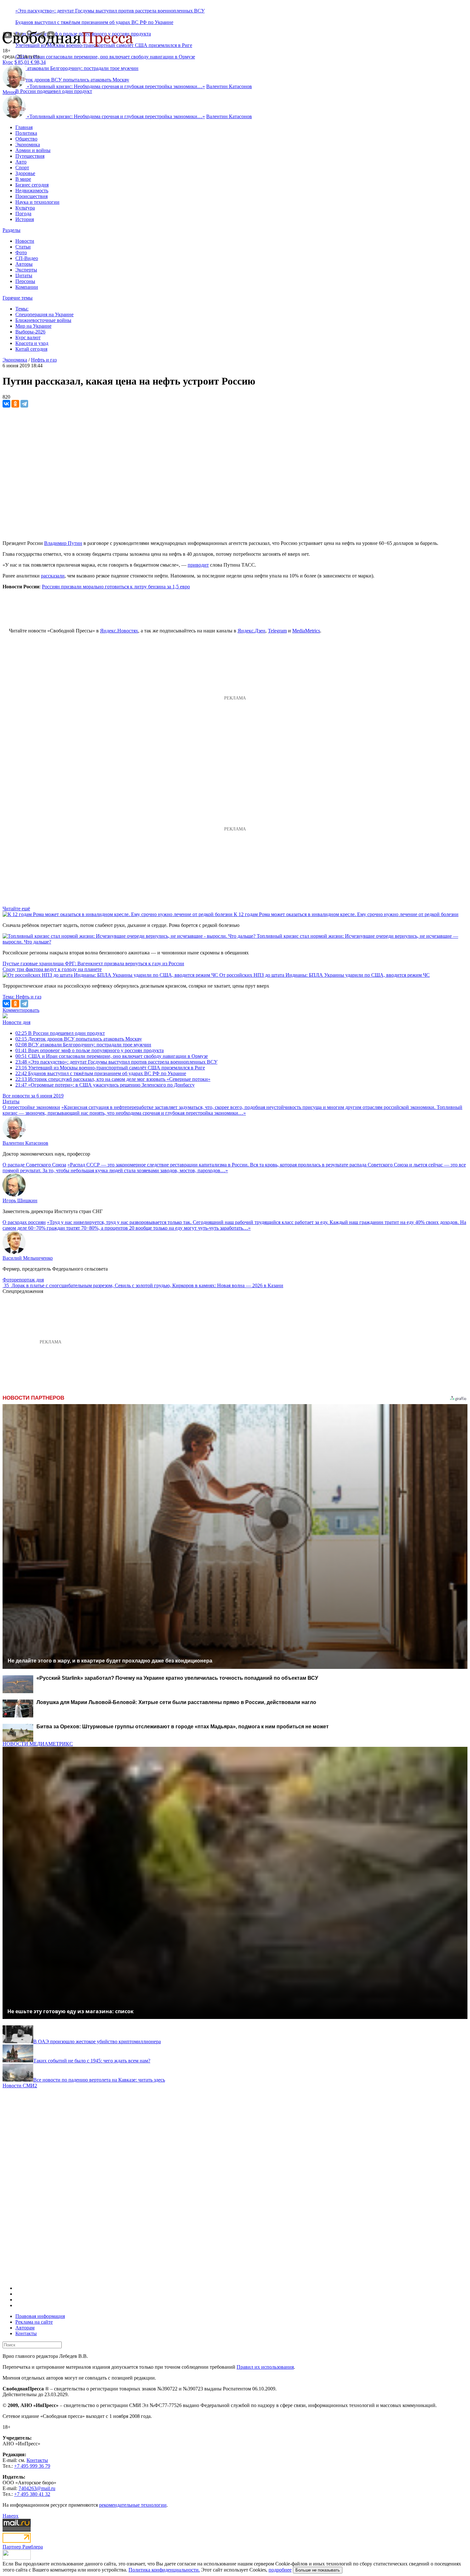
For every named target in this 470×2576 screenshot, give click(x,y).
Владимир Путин (63, 543)
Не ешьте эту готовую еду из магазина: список (70, 2011)
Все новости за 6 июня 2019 (33, 1096)
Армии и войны (33, 150)
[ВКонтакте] (6, 404)
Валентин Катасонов (229, 86)
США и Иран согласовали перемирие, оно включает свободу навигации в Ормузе (105, 57)
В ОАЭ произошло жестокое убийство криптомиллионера (97, 2041)
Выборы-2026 (30, 332)
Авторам (25, 2328)
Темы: (22, 309)
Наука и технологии (37, 202)
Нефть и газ (44, 360)
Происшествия (31, 196)
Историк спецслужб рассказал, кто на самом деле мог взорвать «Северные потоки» (113, 1079)
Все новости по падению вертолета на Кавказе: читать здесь (99, 2080)
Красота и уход (32, 343)
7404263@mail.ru (37, 2488)
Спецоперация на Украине (44, 314)
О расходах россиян (24, 1222)
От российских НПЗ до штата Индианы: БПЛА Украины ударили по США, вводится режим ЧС (325, 975)
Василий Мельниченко (28, 1258)
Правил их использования (265, 2367)
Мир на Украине (33, 326)
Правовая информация (40, 2316)
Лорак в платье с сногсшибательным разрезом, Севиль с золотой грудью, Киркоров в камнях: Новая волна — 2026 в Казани (147, 1285)
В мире (23, 179)
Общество (26, 139)
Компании (27, 287)
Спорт (22, 168)
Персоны (25, 281)
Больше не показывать (318, 2570)
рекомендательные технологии (133, 2505)
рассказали (53, 576)
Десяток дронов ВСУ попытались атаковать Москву (79, 1039)
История (25, 219)
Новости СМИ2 (20, 2086)
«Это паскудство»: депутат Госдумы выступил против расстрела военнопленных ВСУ (110, 11)
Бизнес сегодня (32, 185)
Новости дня (16, 1022)
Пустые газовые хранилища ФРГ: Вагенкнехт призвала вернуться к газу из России (93, 963)
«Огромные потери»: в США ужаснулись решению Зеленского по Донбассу (105, 1085)
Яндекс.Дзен (251, 631)
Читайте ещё (16, 909)
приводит (198, 565)
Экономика (28, 145)
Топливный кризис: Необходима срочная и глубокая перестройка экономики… (116, 86)
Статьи (23, 247)
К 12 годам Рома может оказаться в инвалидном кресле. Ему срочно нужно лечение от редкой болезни (346, 914)
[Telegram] (24, 404)
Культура (25, 208)
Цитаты (24, 275)
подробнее (280, 2570)
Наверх (11, 2516)
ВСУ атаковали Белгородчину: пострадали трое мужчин (83, 1045)
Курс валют (28, 337)
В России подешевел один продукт (54, 91)
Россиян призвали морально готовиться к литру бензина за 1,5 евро (116, 587)
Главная (24, 127)
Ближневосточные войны (43, 320)
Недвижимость (32, 191)
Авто (21, 162)
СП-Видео (27, 258)
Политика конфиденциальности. (164, 2570)
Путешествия (30, 156)
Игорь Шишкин (20, 1200)
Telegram (277, 631)
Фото (21, 252)
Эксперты (26, 270)
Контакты (26, 2333)
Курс (8, 62)
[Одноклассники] (15, 404)
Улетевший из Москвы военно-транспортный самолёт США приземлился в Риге (110, 1068)
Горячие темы (18, 298)
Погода (23, 214)
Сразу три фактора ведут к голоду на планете (52, 969)
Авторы (24, 264)
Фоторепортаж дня (23, 1280)
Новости (25, 241)
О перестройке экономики (31, 1107)
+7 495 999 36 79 (32, 2466)
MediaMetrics (306, 631)
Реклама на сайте (34, 2322)
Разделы (12, 230)
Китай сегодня (31, 349)
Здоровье (25, 173)
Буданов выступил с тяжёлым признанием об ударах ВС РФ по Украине (94, 22)
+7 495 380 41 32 (32, 2494)
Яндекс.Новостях (119, 631)
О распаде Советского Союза (34, 1165)
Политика (26, 133)
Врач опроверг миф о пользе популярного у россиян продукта (90, 1050)
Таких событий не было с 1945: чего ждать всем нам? (92, 2061)
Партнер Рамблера (23, 2547)
